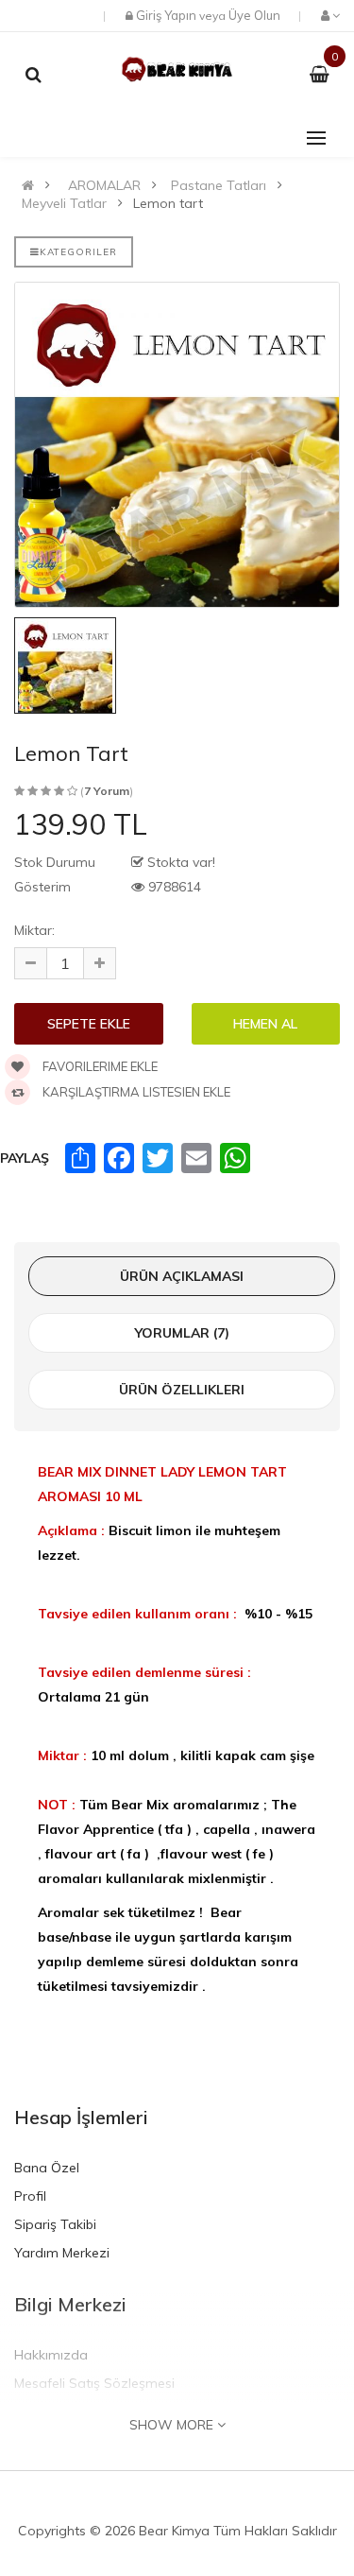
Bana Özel (47, 2168)
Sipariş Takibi (55, 2224)
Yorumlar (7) (182, 1333)
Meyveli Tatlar (64, 203)
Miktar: (34, 930)
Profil (30, 2196)
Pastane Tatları (219, 185)
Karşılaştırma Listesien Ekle (135, 1092)
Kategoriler (78, 252)
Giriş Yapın (166, 15)
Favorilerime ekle (99, 1066)
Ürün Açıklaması (182, 1276)
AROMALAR (104, 185)
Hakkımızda (51, 2355)
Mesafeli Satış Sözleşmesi (94, 2383)
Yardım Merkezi (62, 2253)
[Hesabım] (329, 15)
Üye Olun (254, 15)
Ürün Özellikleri (182, 1390)
